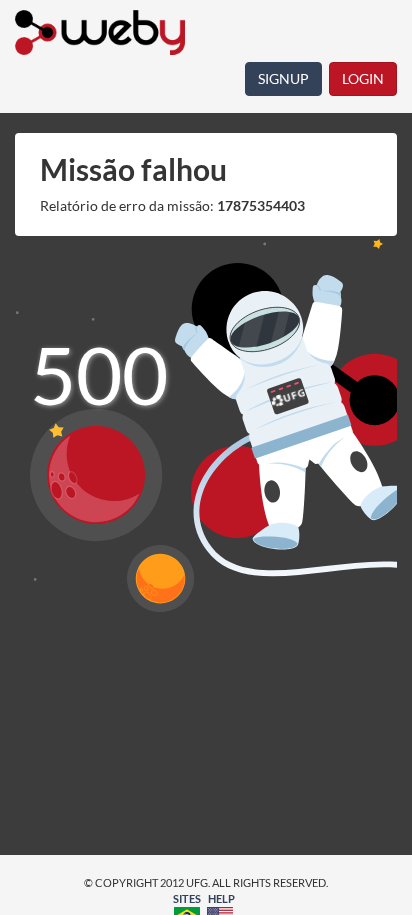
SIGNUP (283, 78)
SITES (187, 898)
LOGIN (363, 78)
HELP (221, 898)
